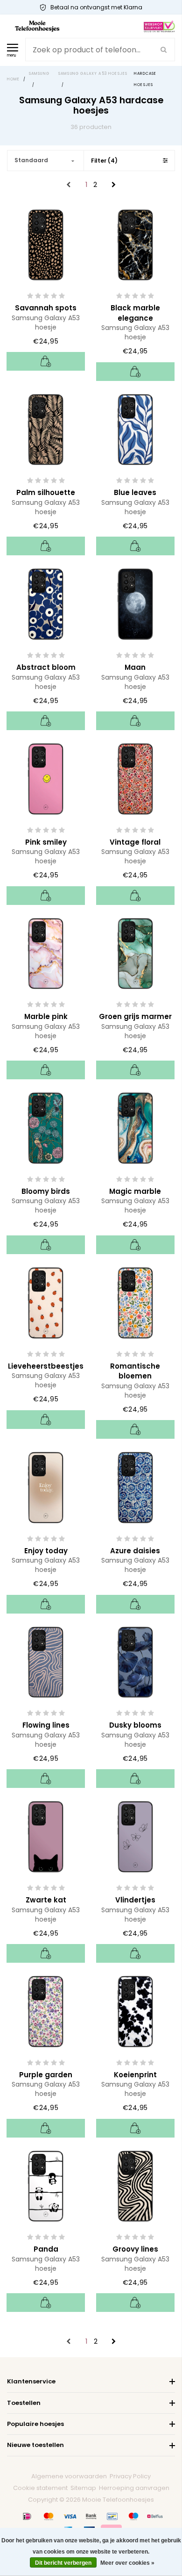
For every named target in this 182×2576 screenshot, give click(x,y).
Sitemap (83, 2488)
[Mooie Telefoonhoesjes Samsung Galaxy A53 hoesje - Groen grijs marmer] (135, 953)
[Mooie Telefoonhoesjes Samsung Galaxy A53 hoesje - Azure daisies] (135, 1487)
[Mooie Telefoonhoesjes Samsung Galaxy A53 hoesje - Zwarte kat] (46, 1836)
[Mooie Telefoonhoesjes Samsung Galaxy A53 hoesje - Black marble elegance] (135, 244)
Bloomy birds (46, 1191)
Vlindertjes (135, 1900)
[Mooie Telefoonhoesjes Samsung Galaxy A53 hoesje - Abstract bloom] (46, 603)
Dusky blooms (135, 1725)
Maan (135, 667)
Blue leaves (135, 492)
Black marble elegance (135, 313)
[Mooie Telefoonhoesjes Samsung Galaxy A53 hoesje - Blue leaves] (135, 429)
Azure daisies (135, 1551)
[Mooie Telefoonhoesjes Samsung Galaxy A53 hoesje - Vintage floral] (135, 778)
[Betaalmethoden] (27, 2516)
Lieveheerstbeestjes (46, 1366)
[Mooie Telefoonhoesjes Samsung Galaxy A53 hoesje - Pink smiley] (46, 778)
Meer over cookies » (127, 2563)
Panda (46, 2249)
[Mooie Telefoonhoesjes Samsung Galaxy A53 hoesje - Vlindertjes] (135, 1836)
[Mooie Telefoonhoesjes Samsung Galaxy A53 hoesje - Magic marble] (135, 1127)
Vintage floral (135, 842)
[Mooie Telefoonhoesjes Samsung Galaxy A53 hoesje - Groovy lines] (135, 2185)
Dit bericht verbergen (63, 2563)
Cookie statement (40, 2488)
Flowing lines (46, 1725)
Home (14, 79)
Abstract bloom (46, 667)
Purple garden (46, 2075)
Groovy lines (135, 2249)
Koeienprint (135, 2075)
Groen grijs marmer (135, 1016)
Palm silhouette (46, 492)
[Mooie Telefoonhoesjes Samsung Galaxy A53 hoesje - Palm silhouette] (46, 429)
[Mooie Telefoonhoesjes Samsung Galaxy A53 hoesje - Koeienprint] (135, 2011)
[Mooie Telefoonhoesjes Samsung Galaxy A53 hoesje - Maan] (135, 603)
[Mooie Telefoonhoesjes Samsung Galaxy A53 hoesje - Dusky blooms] (135, 1661)
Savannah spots (46, 308)
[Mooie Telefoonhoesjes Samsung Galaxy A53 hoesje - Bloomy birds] (46, 1127)
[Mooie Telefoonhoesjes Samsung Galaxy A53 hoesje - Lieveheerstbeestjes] (46, 1302)
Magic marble (135, 1191)
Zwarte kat (46, 1900)
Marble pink (46, 1016)
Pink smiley (46, 842)
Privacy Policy (130, 2476)
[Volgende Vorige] (114, 185)
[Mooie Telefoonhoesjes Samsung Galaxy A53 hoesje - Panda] (46, 2185)
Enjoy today (46, 1551)
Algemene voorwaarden (69, 2476)
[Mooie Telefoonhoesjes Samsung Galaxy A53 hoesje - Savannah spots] (46, 244)
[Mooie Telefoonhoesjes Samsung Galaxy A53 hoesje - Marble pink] (46, 953)
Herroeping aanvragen (134, 2488)
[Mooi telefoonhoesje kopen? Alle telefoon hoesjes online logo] (37, 26)
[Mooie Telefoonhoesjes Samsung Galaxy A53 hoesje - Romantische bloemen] (135, 1302)
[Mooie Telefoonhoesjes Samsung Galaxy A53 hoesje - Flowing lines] (46, 1661)
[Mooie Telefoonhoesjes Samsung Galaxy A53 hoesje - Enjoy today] (46, 1487)
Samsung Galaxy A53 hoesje (46, 323)
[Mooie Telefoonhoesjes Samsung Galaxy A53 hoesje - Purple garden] (46, 2011)
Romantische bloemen (135, 1371)
